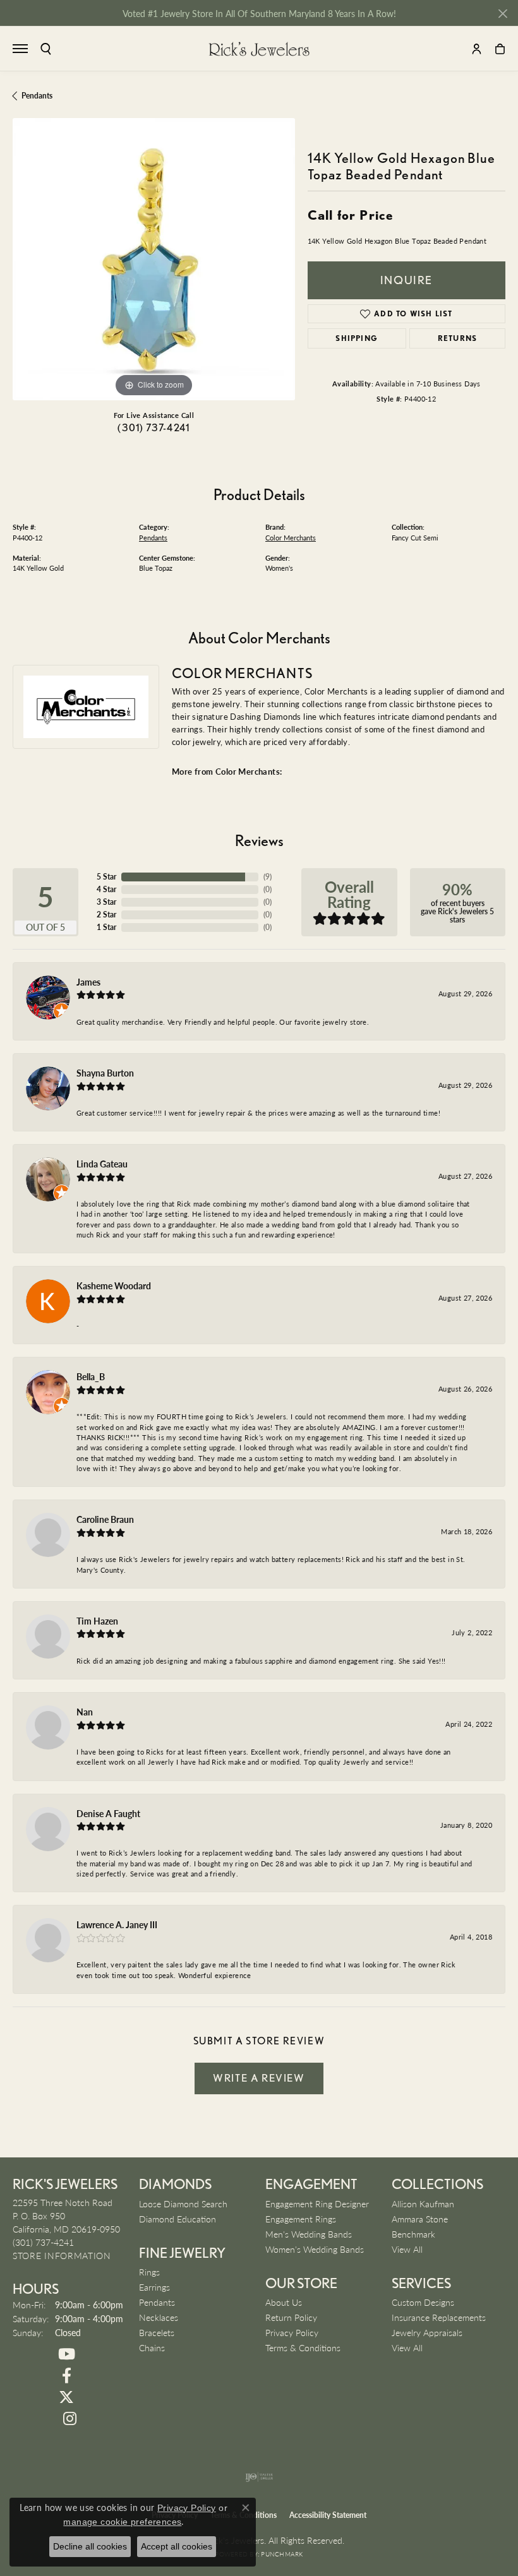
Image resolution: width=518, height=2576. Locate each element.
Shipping (357, 338)
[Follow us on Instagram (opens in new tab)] (69, 2419)
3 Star (106, 902)
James (88, 982)
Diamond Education (178, 2219)
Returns (457, 338)
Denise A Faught (108, 1813)
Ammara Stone (420, 2219)
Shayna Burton (105, 1073)
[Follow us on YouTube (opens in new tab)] (66, 2354)
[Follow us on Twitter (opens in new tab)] (66, 2397)
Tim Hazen (97, 1621)
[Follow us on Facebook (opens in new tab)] (66, 2376)
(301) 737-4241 (154, 428)
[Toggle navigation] (20, 49)
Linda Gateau (102, 1164)
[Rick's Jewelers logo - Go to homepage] (259, 49)
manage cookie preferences (122, 2522)
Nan (85, 1712)
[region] (154, 259)
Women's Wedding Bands (315, 2249)
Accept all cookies (177, 2546)
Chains (152, 2347)
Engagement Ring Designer (317, 2203)
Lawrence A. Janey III (117, 1924)
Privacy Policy (292, 2332)
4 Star (106, 889)
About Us (284, 2302)
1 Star (106, 927)
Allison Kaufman (423, 2203)
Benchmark (413, 2234)
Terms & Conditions (303, 2347)
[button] (46, 49)
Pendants (37, 96)
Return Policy (291, 2317)
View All (407, 2249)
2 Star (106, 915)
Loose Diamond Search (183, 2203)
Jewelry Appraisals (427, 2332)
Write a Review (259, 2078)
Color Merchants (291, 538)
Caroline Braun (105, 1519)
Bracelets (157, 2332)
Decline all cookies (90, 2546)
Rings (149, 2272)
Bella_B (91, 1376)
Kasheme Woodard (114, 1285)
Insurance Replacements (439, 2317)
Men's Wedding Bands (309, 2234)
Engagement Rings (301, 2219)
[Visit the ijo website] (259, 2477)
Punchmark (282, 2554)
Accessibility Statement (328, 2515)
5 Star (106, 877)
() (268, 877)
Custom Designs (423, 2302)
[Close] (503, 14)
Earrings (154, 2287)
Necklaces (159, 2317)
